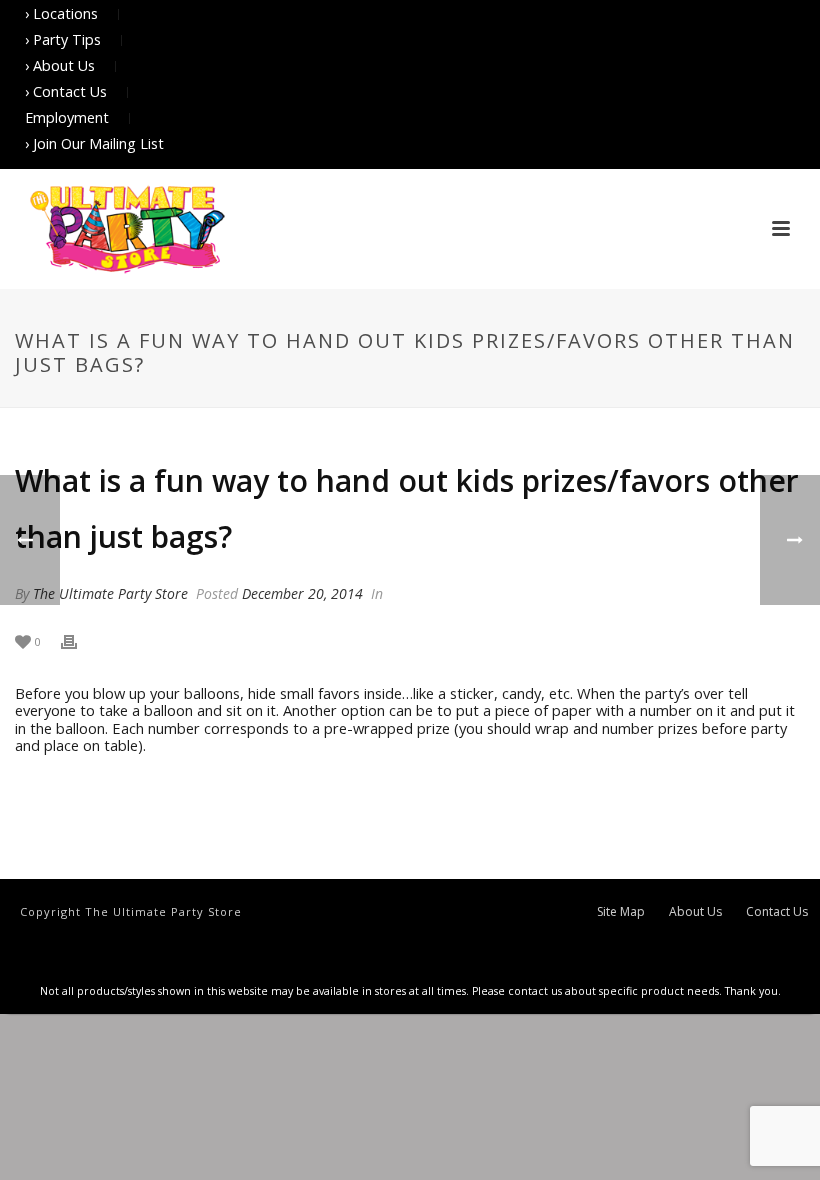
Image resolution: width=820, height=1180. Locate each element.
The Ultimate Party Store (110, 593)
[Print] (79, 640)
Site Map (621, 912)
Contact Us (777, 912)
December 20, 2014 (302, 593)
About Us (695, 912)
